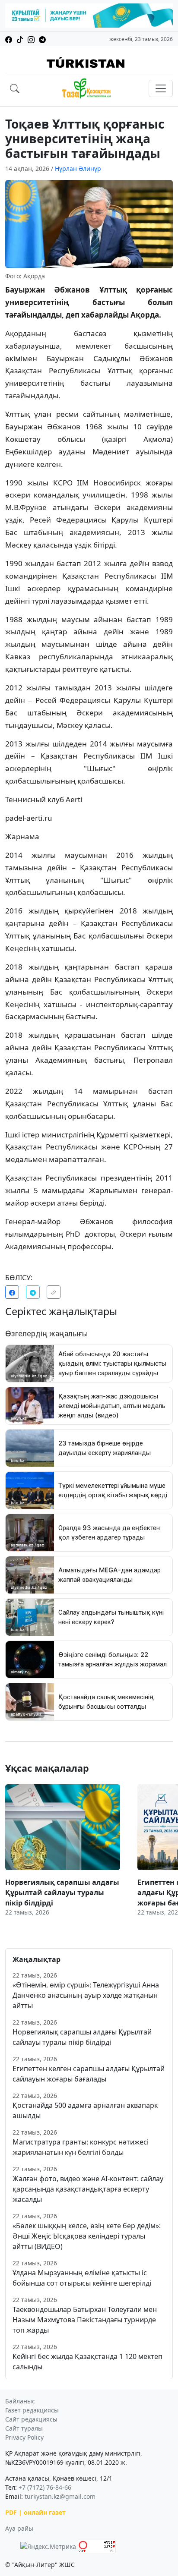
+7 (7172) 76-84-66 (45, 2487)
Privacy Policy (24, 2437)
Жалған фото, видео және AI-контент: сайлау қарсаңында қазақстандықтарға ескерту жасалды (88, 2189)
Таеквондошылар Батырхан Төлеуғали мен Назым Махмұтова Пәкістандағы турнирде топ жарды (85, 2320)
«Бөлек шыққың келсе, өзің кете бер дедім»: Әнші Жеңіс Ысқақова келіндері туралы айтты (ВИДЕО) (87, 2236)
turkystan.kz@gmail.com (60, 2496)
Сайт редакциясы (31, 2419)
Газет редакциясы (32, 2410)
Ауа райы (19, 2528)
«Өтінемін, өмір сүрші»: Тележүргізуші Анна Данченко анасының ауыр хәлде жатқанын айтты (86, 1995)
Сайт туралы (24, 2428)
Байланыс (20, 2401)
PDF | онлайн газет (35, 2512)
